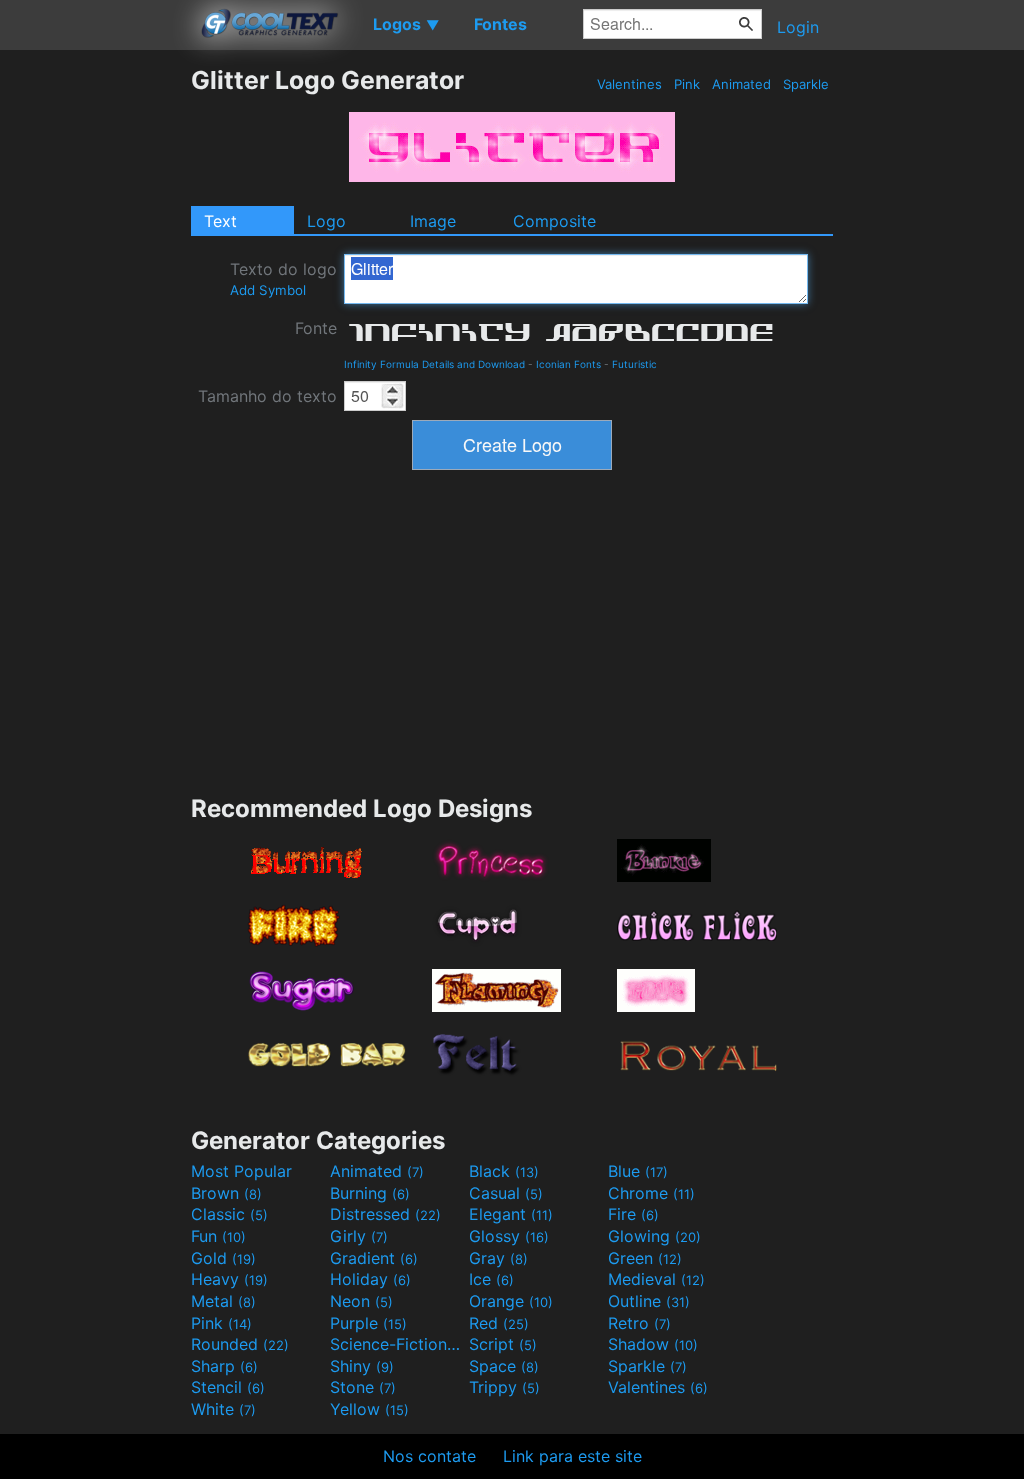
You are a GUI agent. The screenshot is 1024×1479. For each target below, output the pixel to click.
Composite (554, 221)
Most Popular (241, 1171)
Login (798, 27)
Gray (498, 1258)
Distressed (385, 1214)
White (223, 1409)
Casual (506, 1193)
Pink (687, 84)
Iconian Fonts (568, 364)
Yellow (369, 1409)
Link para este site (572, 1456)
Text (220, 221)
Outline (649, 1301)
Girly (359, 1236)
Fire (633, 1214)
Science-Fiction (397, 1344)
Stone (363, 1387)
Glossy (509, 1236)
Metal (223, 1301)
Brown (226, 1193)
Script (503, 1344)
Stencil (228, 1387)
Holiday (370, 1279)
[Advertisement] (95, 365)
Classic (229, 1214)
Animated (741, 84)
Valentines (629, 84)
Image (433, 221)
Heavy (229, 1279)
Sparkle (806, 84)
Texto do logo (283, 278)
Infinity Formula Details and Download (434, 364)
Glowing (654, 1236)
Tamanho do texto (267, 396)
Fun (218, 1236)
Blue (638, 1171)
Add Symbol (268, 290)
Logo (326, 221)
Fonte (316, 328)
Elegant (511, 1214)
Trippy (504, 1387)
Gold (223, 1258)
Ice (491, 1279)
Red (499, 1323)
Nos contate (429, 1456)
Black (504, 1171)
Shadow (653, 1344)
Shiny (362, 1366)
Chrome (651, 1193)
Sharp (224, 1366)
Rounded (240, 1344)
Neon (361, 1301)
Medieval (656, 1279)
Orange (511, 1301)
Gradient (374, 1258)
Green (645, 1258)
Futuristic (634, 364)
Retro (639, 1323)
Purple (368, 1323)
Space (504, 1366)
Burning (370, 1193)
